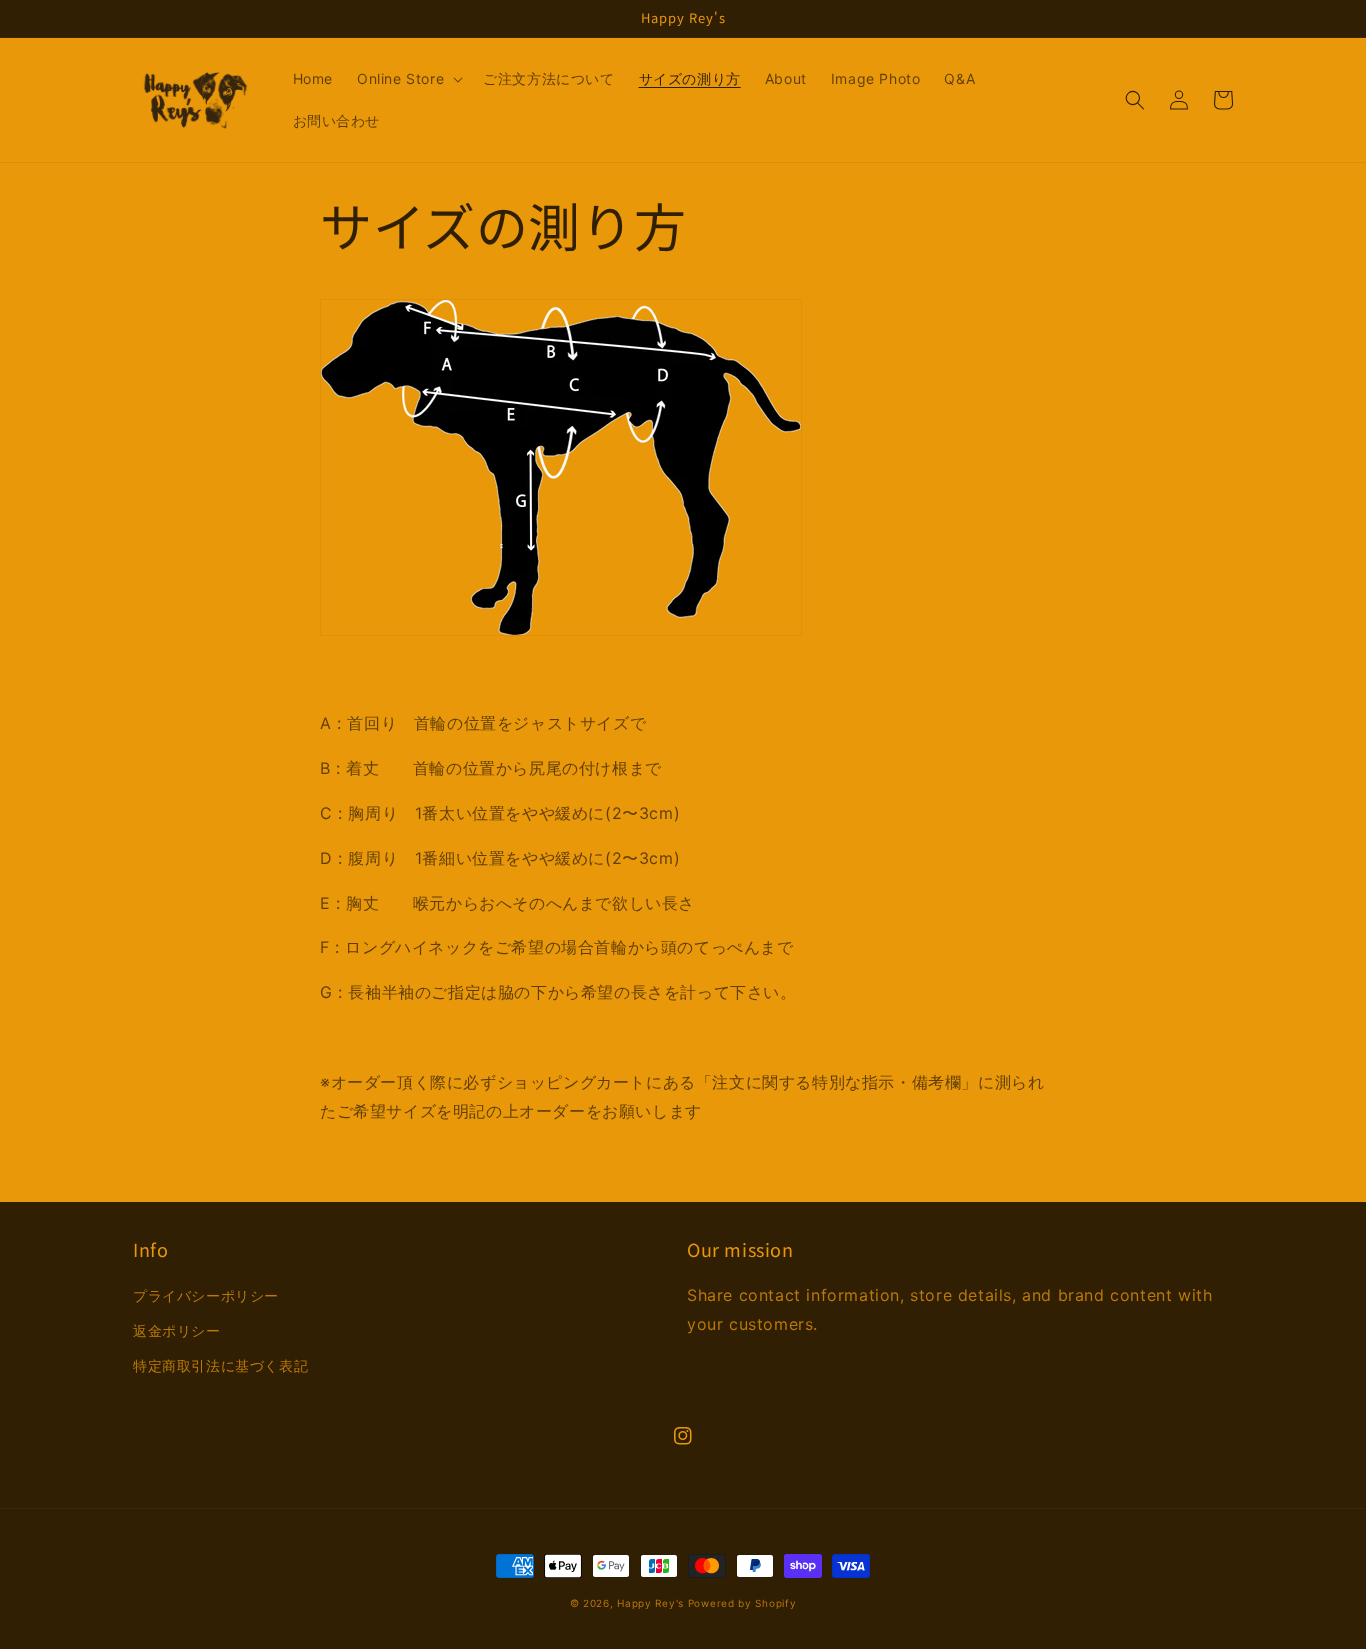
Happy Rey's (650, 1603)
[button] (408, 79)
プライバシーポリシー (206, 1295)
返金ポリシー (177, 1330)
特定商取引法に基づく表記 (220, 1365)
